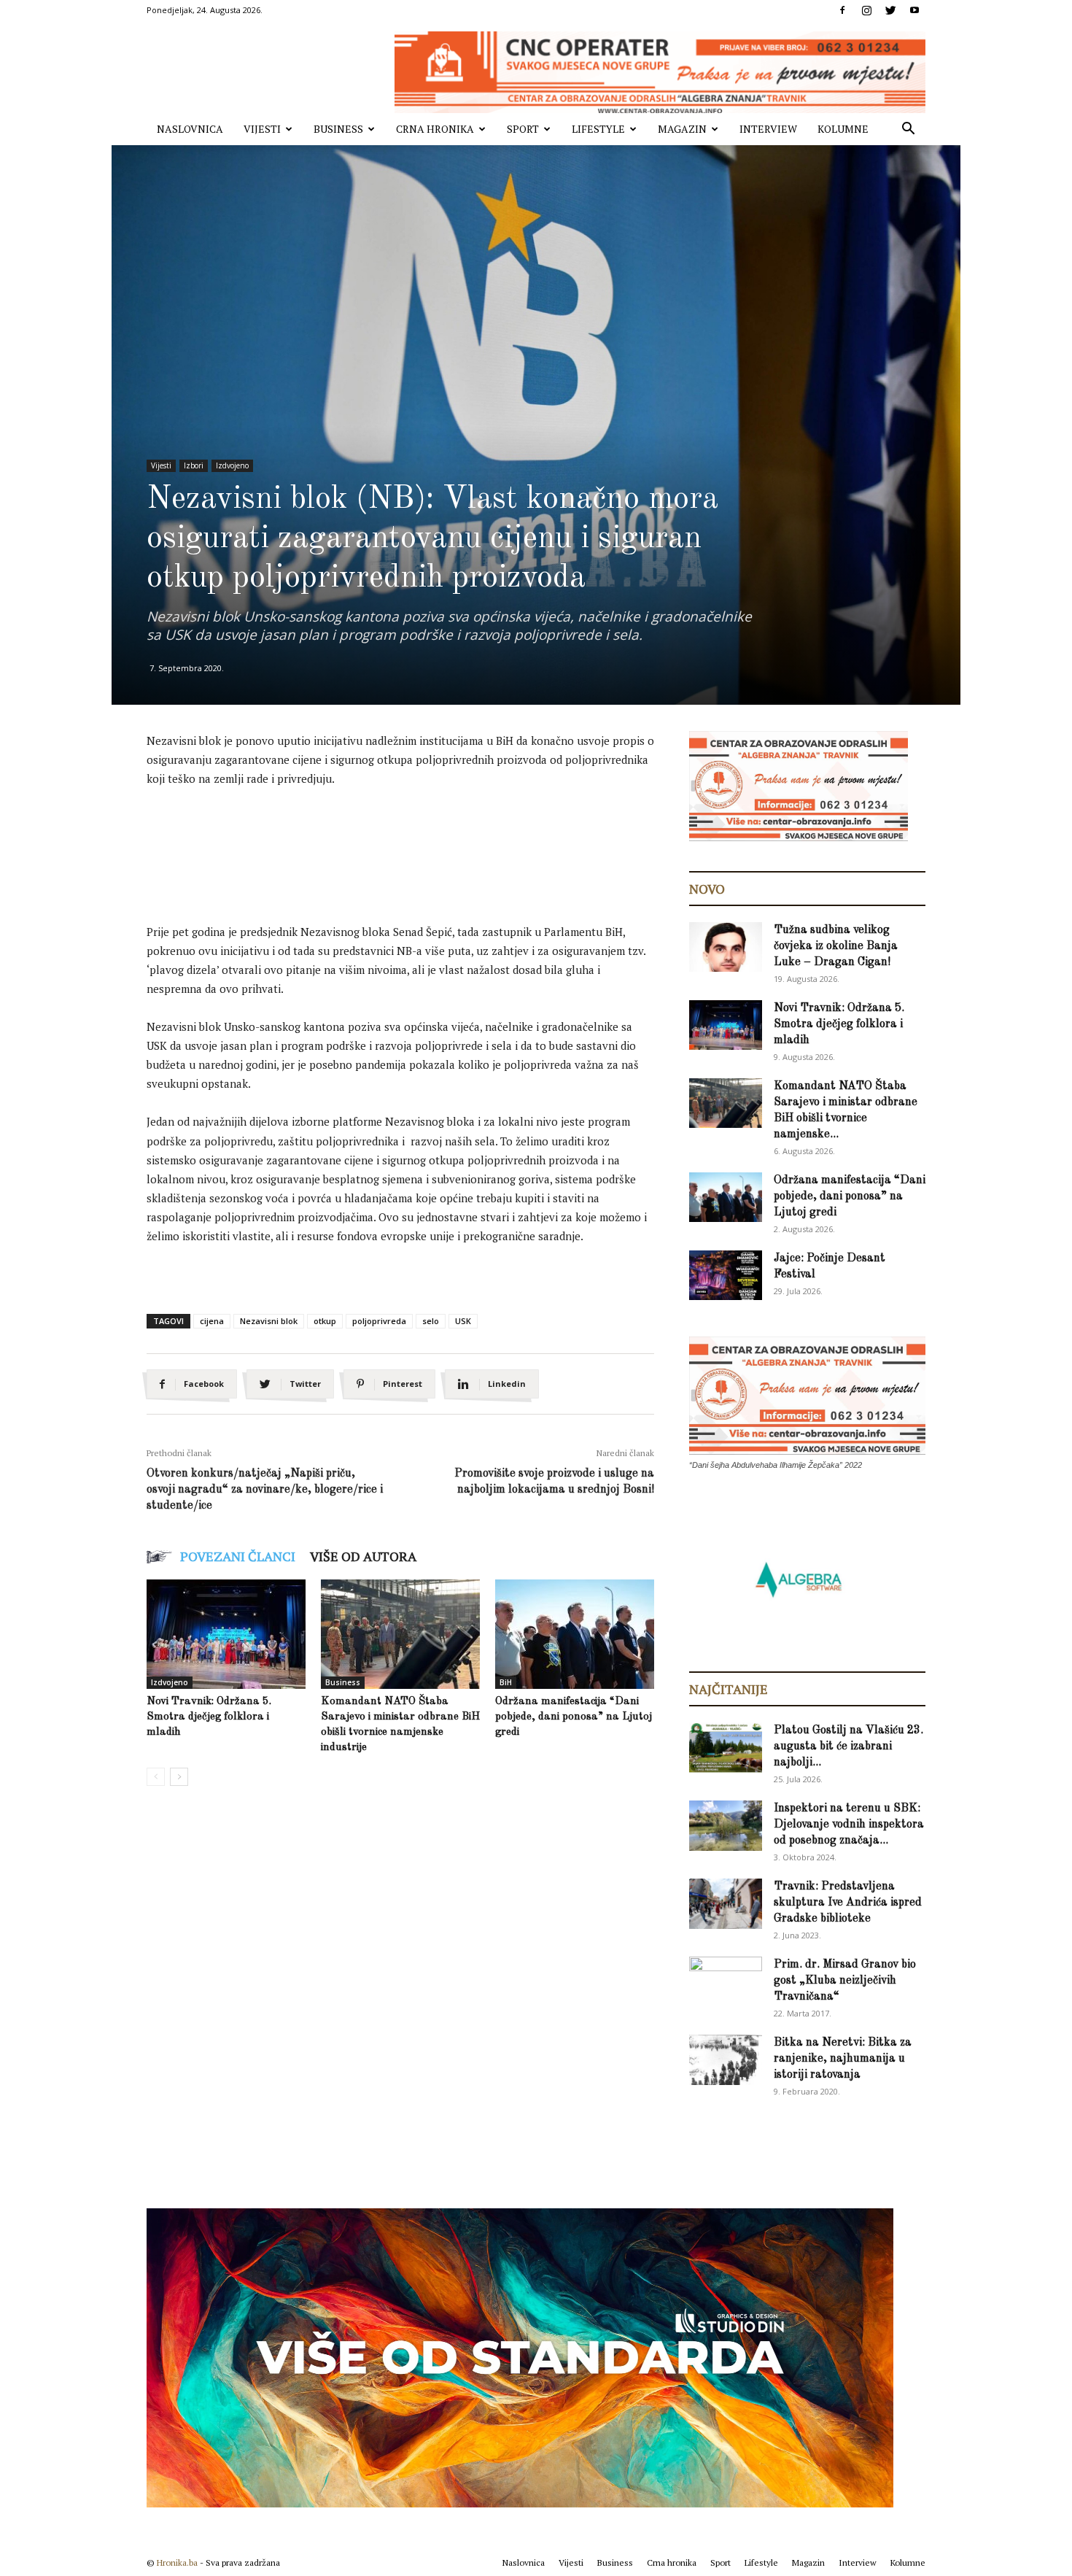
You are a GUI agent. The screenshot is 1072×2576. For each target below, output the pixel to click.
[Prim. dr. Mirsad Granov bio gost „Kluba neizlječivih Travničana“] (726, 1979)
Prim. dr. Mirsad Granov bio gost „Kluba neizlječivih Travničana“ (845, 1981)
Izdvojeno (232, 465)
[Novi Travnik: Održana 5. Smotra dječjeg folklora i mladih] (226, 1634)
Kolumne (843, 129)
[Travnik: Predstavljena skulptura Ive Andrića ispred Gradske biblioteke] (726, 1904)
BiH (506, 1682)
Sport (523, 129)
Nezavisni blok (269, 1321)
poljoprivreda (379, 1321)
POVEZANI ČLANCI (238, 1556)
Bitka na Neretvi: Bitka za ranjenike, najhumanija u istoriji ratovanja (843, 2059)
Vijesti (262, 129)
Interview (768, 129)
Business (338, 129)
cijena (212, 1321)
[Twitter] (890, 10)
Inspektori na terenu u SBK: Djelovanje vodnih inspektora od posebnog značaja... (849, 1825)
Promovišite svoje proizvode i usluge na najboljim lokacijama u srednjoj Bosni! (554, 1482)
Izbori (194, 465)
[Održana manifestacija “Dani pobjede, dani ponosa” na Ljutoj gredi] (575, 1634)
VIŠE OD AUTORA (363, 1556)
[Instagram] (866, 10)
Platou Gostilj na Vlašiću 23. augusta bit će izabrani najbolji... (848, 1747)
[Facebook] (842, 10)
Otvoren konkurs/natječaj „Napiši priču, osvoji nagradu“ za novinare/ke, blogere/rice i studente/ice (265, 1490)
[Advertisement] (412, 840)
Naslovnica (190, 129)
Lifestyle (598, 129)
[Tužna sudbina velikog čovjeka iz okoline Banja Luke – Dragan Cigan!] (726, 947)
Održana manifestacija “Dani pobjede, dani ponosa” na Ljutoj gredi (574, 1717)
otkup (325, 1321)
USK (463, 1321)
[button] (908, 130)
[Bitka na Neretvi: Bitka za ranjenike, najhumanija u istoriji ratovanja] (726, 2060)
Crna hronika (435, 129)
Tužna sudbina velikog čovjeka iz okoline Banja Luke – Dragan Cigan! (836, 946)
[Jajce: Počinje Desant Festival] (726, 1276)
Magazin (682, 129)
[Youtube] (914, 10)
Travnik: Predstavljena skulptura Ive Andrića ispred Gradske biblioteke (848, 1903)
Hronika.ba (177, 2563)
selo (431, 1321)
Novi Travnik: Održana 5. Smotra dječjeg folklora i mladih (209, 1717)
